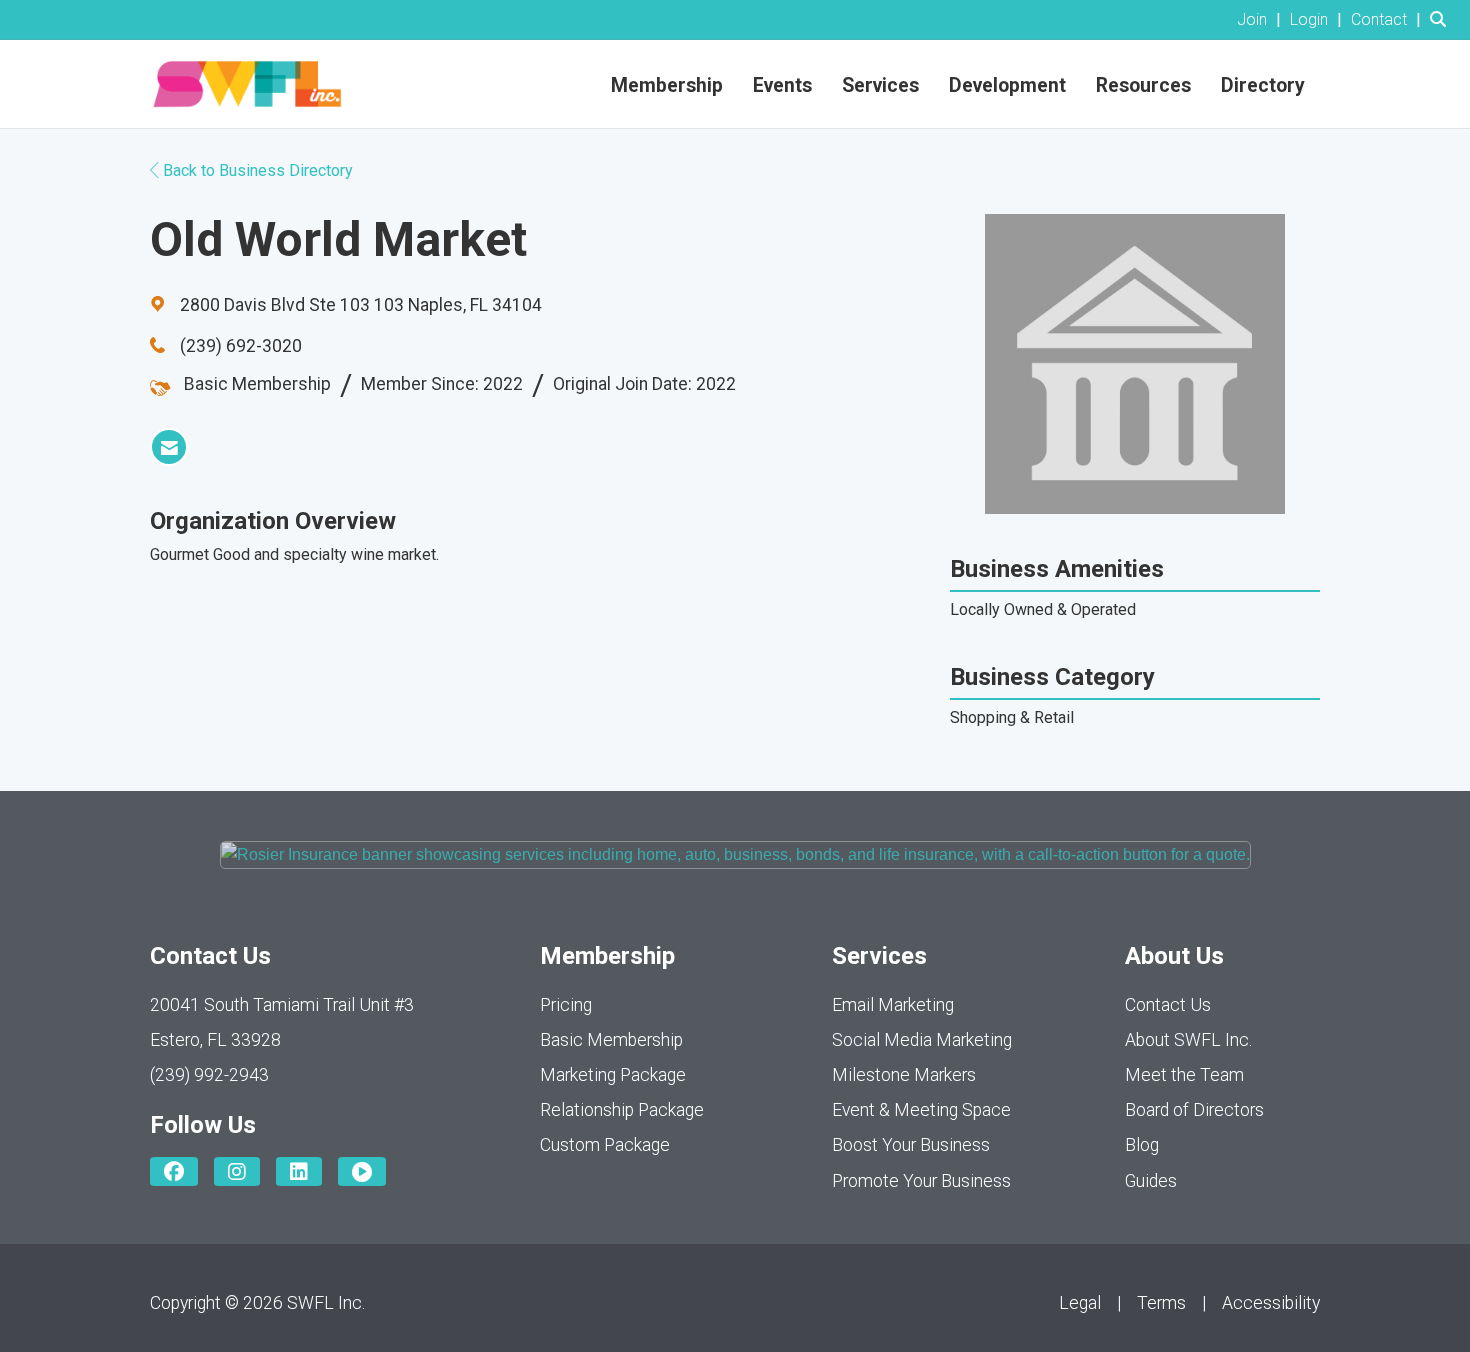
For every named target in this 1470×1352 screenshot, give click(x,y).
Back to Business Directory (256, 170)
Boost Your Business (911, 1145)
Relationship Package (622, 1110)
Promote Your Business (921, 1181)
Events (782, 85)
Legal (1080, 1303)
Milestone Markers (904, 1075)
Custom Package (605, 1145)
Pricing (566, 1005)
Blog (1142, 1145)
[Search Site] (1442, 19)
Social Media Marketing (922, 1040)
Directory (1263, 85)
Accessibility (1271, 1303)
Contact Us (1168, 1005)
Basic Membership (611, 1040)
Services (880, 85)
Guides (1151, 1181)
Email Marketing (893, 1005)
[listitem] (1261, 19)
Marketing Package (613, 1075)
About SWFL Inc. (1188, 1040)
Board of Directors (1194, 1110)
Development (1007, 85)
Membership (667, 85)
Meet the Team (1184, 1075)
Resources (1143, 85)
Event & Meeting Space (921, 1110)
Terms (1161, 1303)
